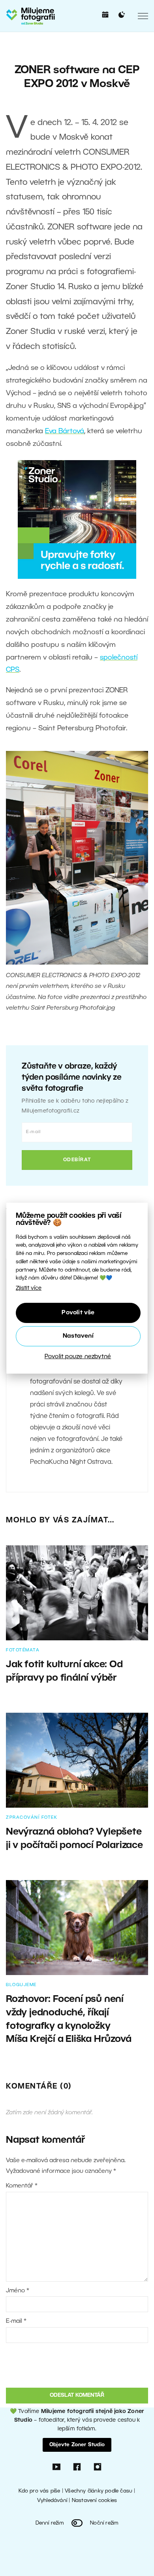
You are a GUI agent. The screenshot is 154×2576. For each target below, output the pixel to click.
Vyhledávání (52, 2501)
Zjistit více (29, 1288)
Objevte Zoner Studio (77, 2445)
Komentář (22, 2186)
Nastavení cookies (94, 2501)
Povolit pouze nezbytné (78, 1357)
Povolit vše (78, 1313)
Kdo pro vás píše (39, 2491)
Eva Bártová (65, 431)
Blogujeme (21, 1985)
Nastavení (78, 1336)
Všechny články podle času (99, 2491)
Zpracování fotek (32, 1818)
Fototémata (23, 1650)
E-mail (16, 2321)
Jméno (18, 2291)
